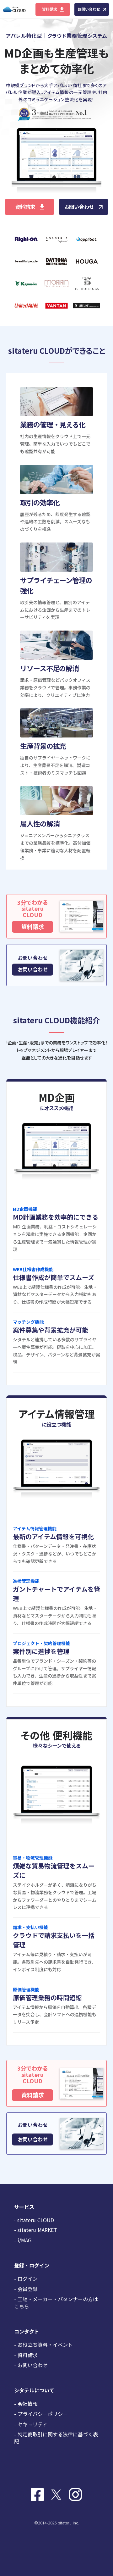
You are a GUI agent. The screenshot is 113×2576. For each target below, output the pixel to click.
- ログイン (26, 2278)
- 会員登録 (26, 2289)
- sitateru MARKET (36, 2230)
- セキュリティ (31, 2424)
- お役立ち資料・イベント (43, 2345)
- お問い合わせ (31, 2365)
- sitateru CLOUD (34, 2220)
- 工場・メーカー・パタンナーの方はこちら (56, 2302)
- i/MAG (23, 2240)
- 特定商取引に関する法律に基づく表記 (56, 2438)
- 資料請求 (26, 2355)
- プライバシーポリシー (41, 2414)
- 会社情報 (26, 2404)
